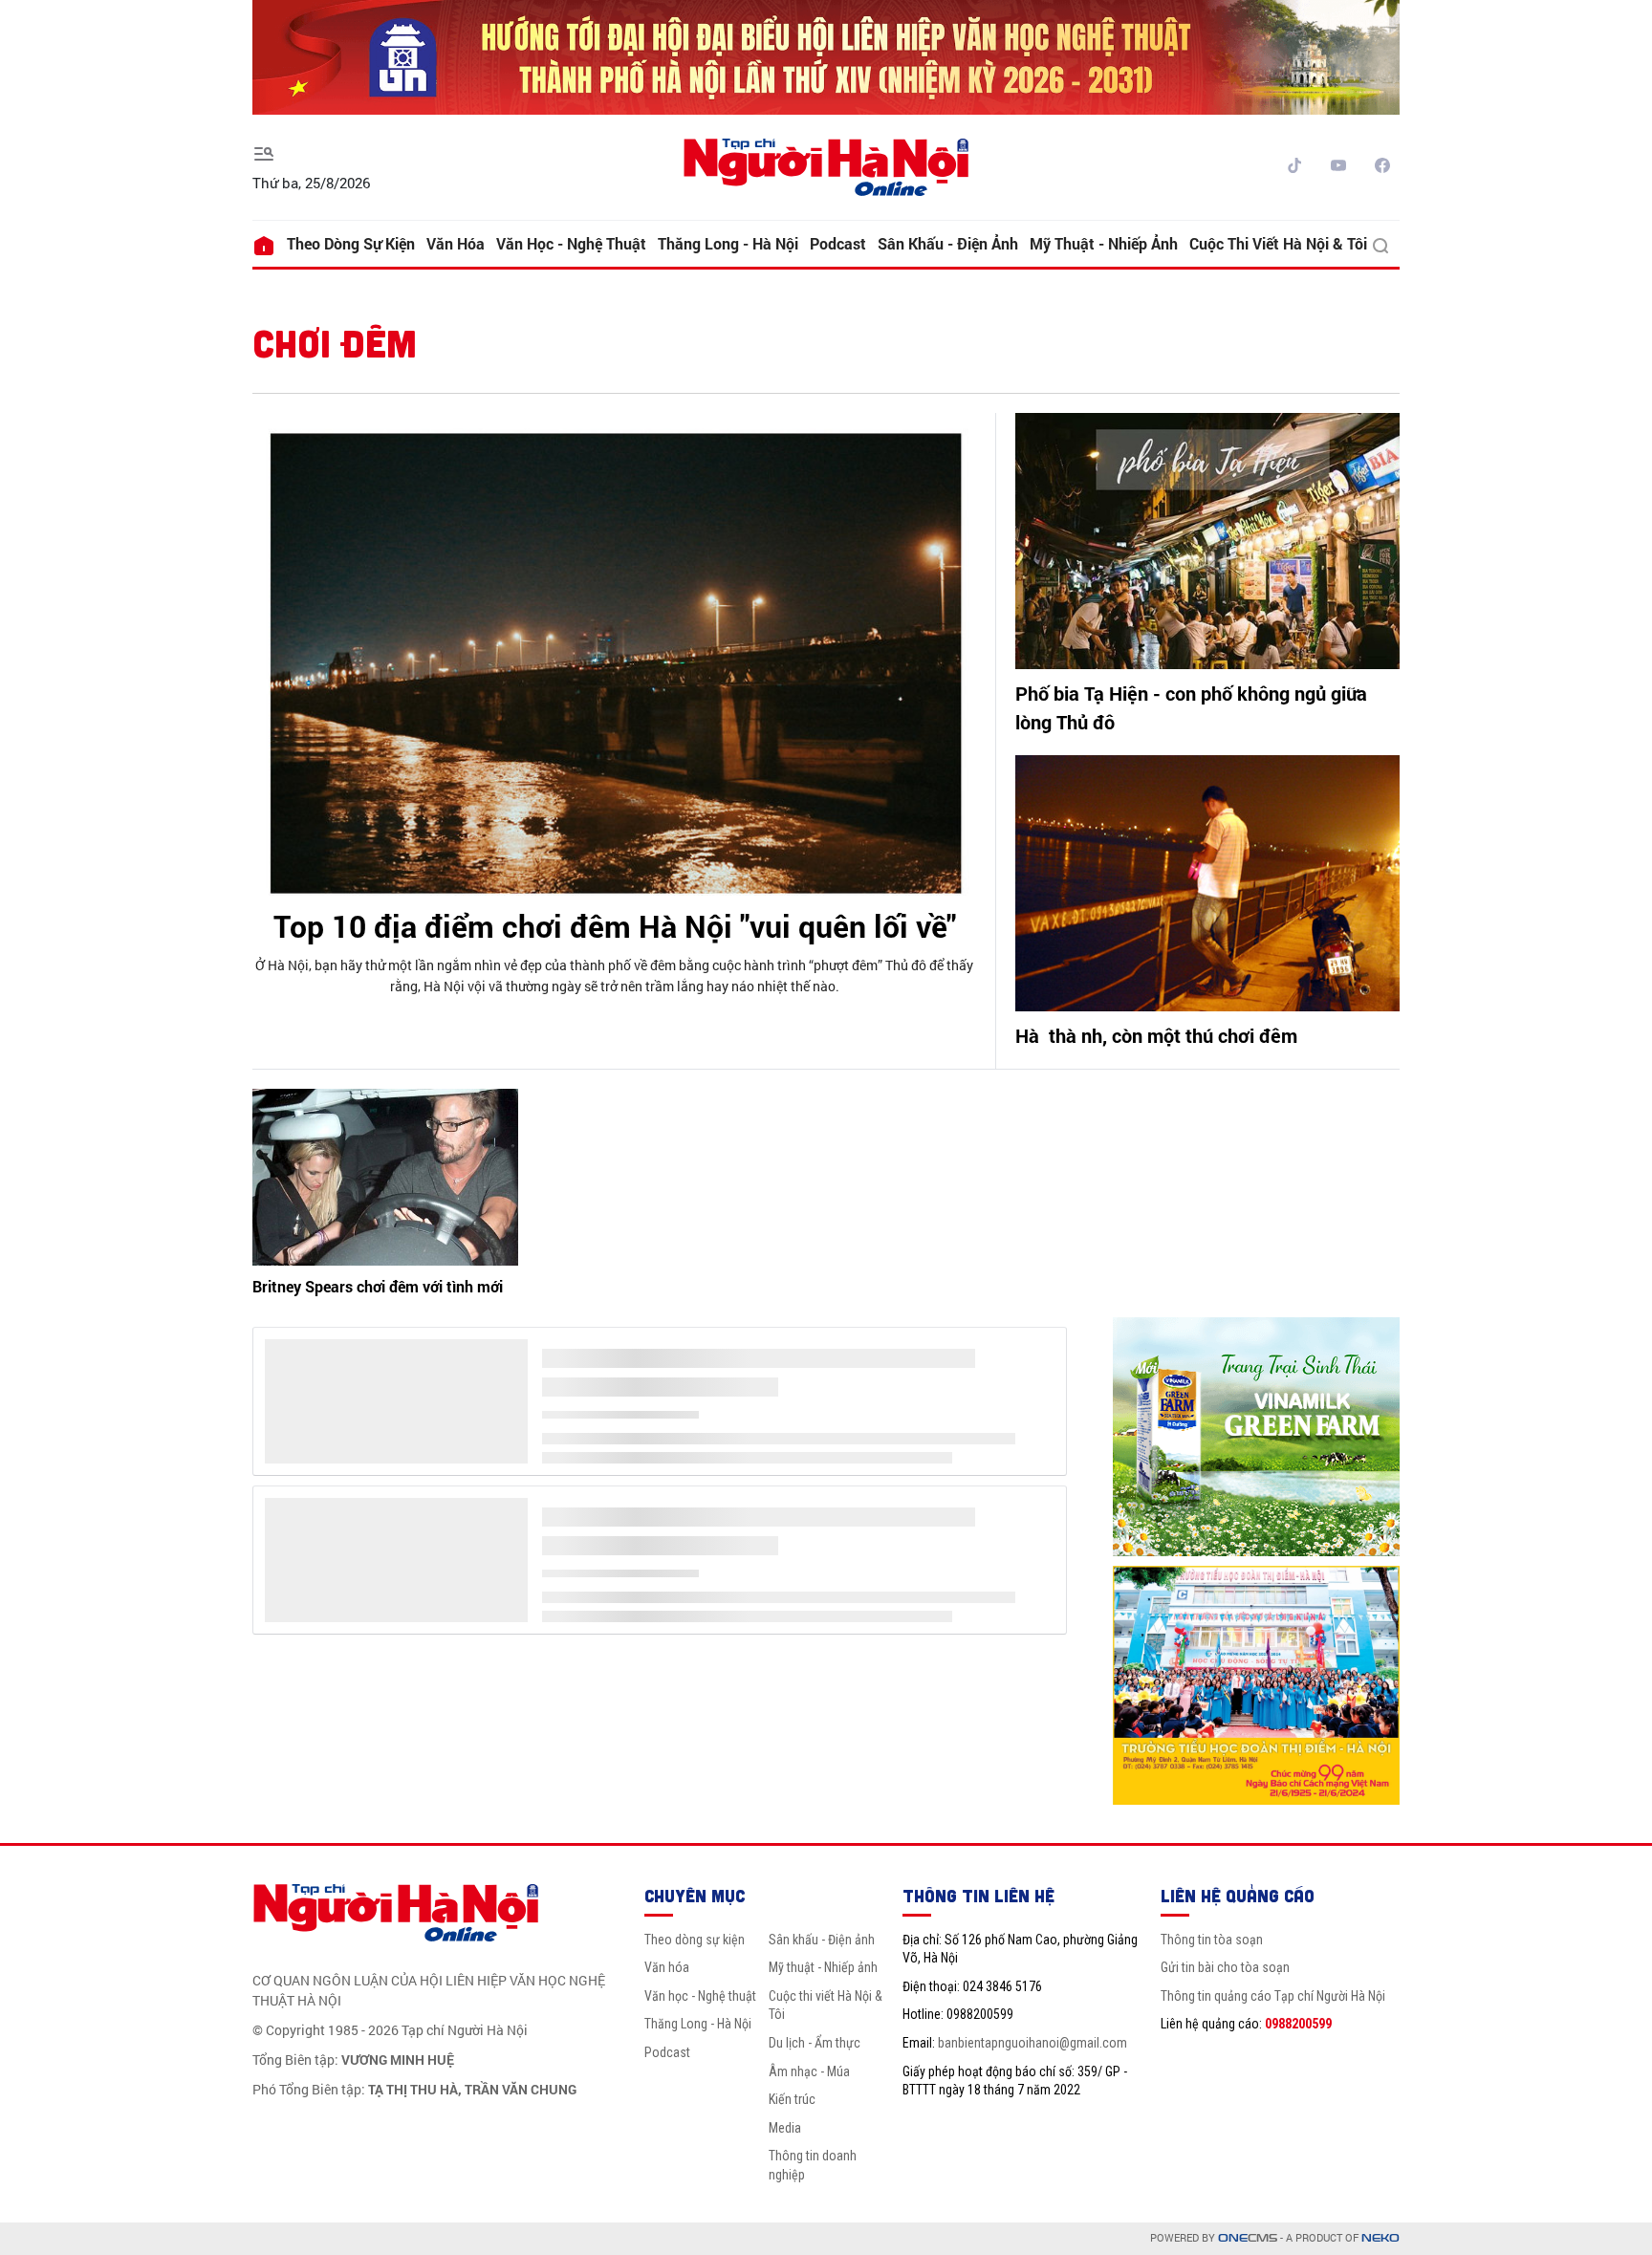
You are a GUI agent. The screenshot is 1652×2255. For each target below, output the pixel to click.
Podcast (838, 243)
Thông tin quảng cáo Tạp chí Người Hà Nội (1273, 1996)
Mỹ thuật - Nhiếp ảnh (1104, 243)
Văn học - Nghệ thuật (571, 243)
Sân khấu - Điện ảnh (948, 243)
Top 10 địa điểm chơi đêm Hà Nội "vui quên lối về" (615, 926)
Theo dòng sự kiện (351, 243)
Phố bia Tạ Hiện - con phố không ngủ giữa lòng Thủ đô (1191, 707)
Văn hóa (456, 243)
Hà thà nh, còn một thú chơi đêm (1156, 1035)
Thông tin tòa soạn (1212, 1940)
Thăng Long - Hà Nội (728, 243)
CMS (1248, 2238)
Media (785, 2128)
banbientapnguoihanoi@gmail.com (1032, 2043)
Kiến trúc (792, 2099)
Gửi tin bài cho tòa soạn (1225, 1967)
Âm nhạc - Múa (809, 2071)
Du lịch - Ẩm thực (815, 2043)
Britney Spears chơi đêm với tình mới (378, 1286)
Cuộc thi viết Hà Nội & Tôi (1278, 243)
